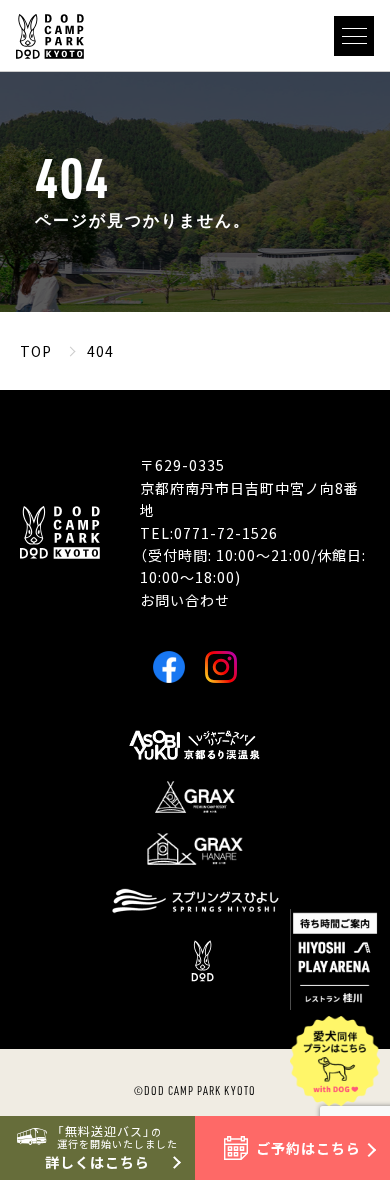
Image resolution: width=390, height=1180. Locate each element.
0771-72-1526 (226, 533)
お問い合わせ (185, 600)
